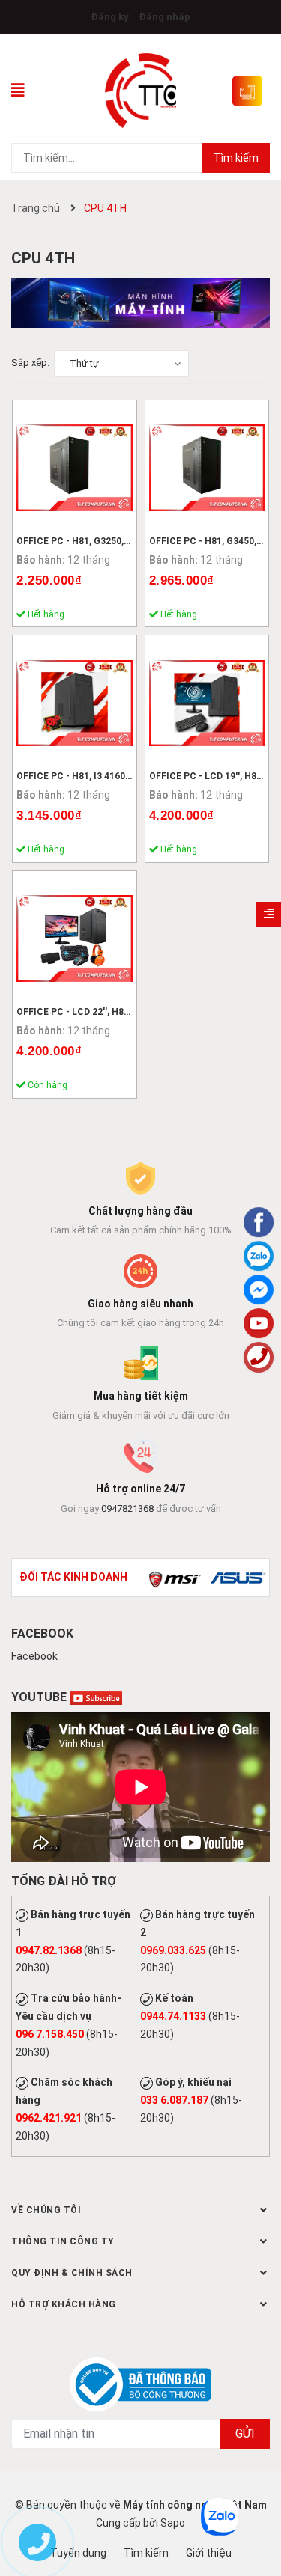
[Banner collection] (140, 302)
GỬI (245, 2433)
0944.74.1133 (173, 2016)
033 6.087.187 (174, 2100)
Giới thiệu (209, 2553)
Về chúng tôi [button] (46, 2210)
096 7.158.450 (50, 2034)
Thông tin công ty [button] (63, 2241)
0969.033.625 (173, 1950)
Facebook (34, 1656)
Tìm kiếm (236, 158)
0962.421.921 (49, 2118)
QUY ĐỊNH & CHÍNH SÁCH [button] (72, 2273)
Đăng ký (110, 17)
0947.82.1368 (49, 1950)
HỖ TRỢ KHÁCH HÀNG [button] (64, 2304)
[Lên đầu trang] (259, 2505)
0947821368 (127, 1508)
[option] (175, 1578)
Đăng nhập (164, 17)
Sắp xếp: (30, 363)
